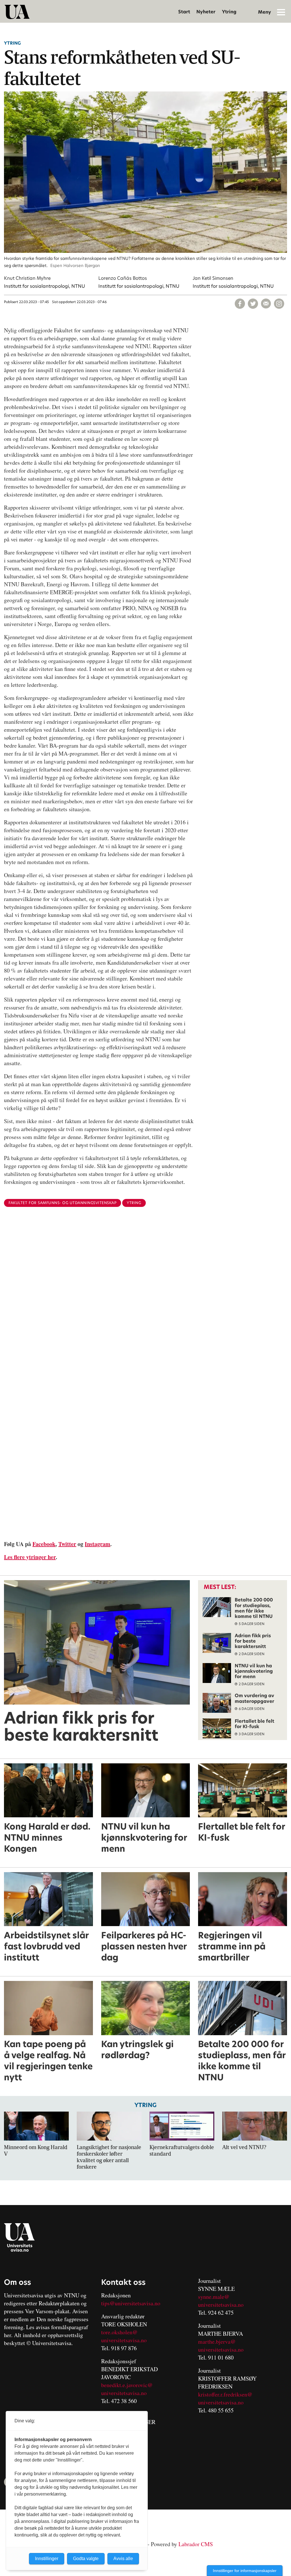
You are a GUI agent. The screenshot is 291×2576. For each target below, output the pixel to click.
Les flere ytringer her (30, 1557)
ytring (134, 1203)
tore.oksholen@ (119, 2332)
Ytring (229, 12)
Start (184, 12)
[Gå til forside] (17, 12)
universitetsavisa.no (124, 2340)
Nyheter (206, 12)
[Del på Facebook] (240, 304)
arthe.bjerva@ (219, 2342)
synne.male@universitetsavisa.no (221, 2301)
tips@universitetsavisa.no (131, 2303)
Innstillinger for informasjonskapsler (245, 2571)
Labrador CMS (196, 2544)
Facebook (44, 1544)
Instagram (97, 1544)
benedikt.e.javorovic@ (127, 2385)
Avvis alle (123, 2559)
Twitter (67, 1544)
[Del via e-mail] (266, 304)
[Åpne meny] (281, 12)
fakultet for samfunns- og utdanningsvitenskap (63, 1203)
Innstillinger (47, 2559)
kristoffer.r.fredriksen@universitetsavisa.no (225, 2398)
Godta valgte (86, 2559)
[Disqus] (145, 1304)
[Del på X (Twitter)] (253, 304)
